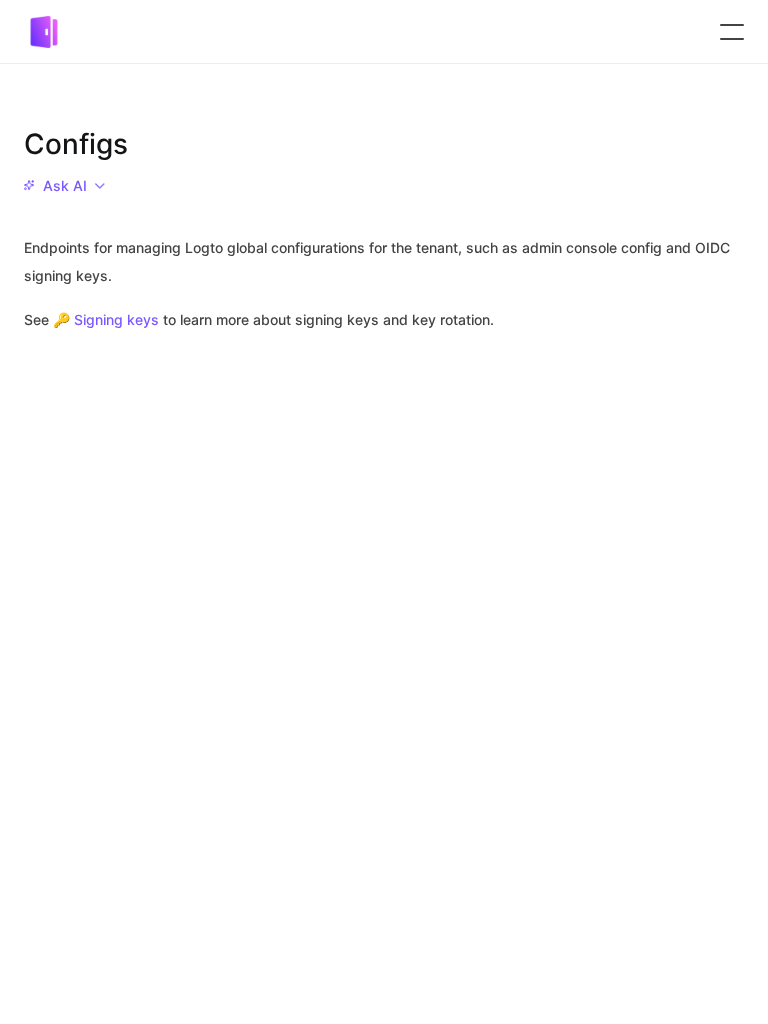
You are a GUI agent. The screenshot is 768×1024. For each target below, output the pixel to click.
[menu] (64, 186)
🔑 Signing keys (106, 319)
